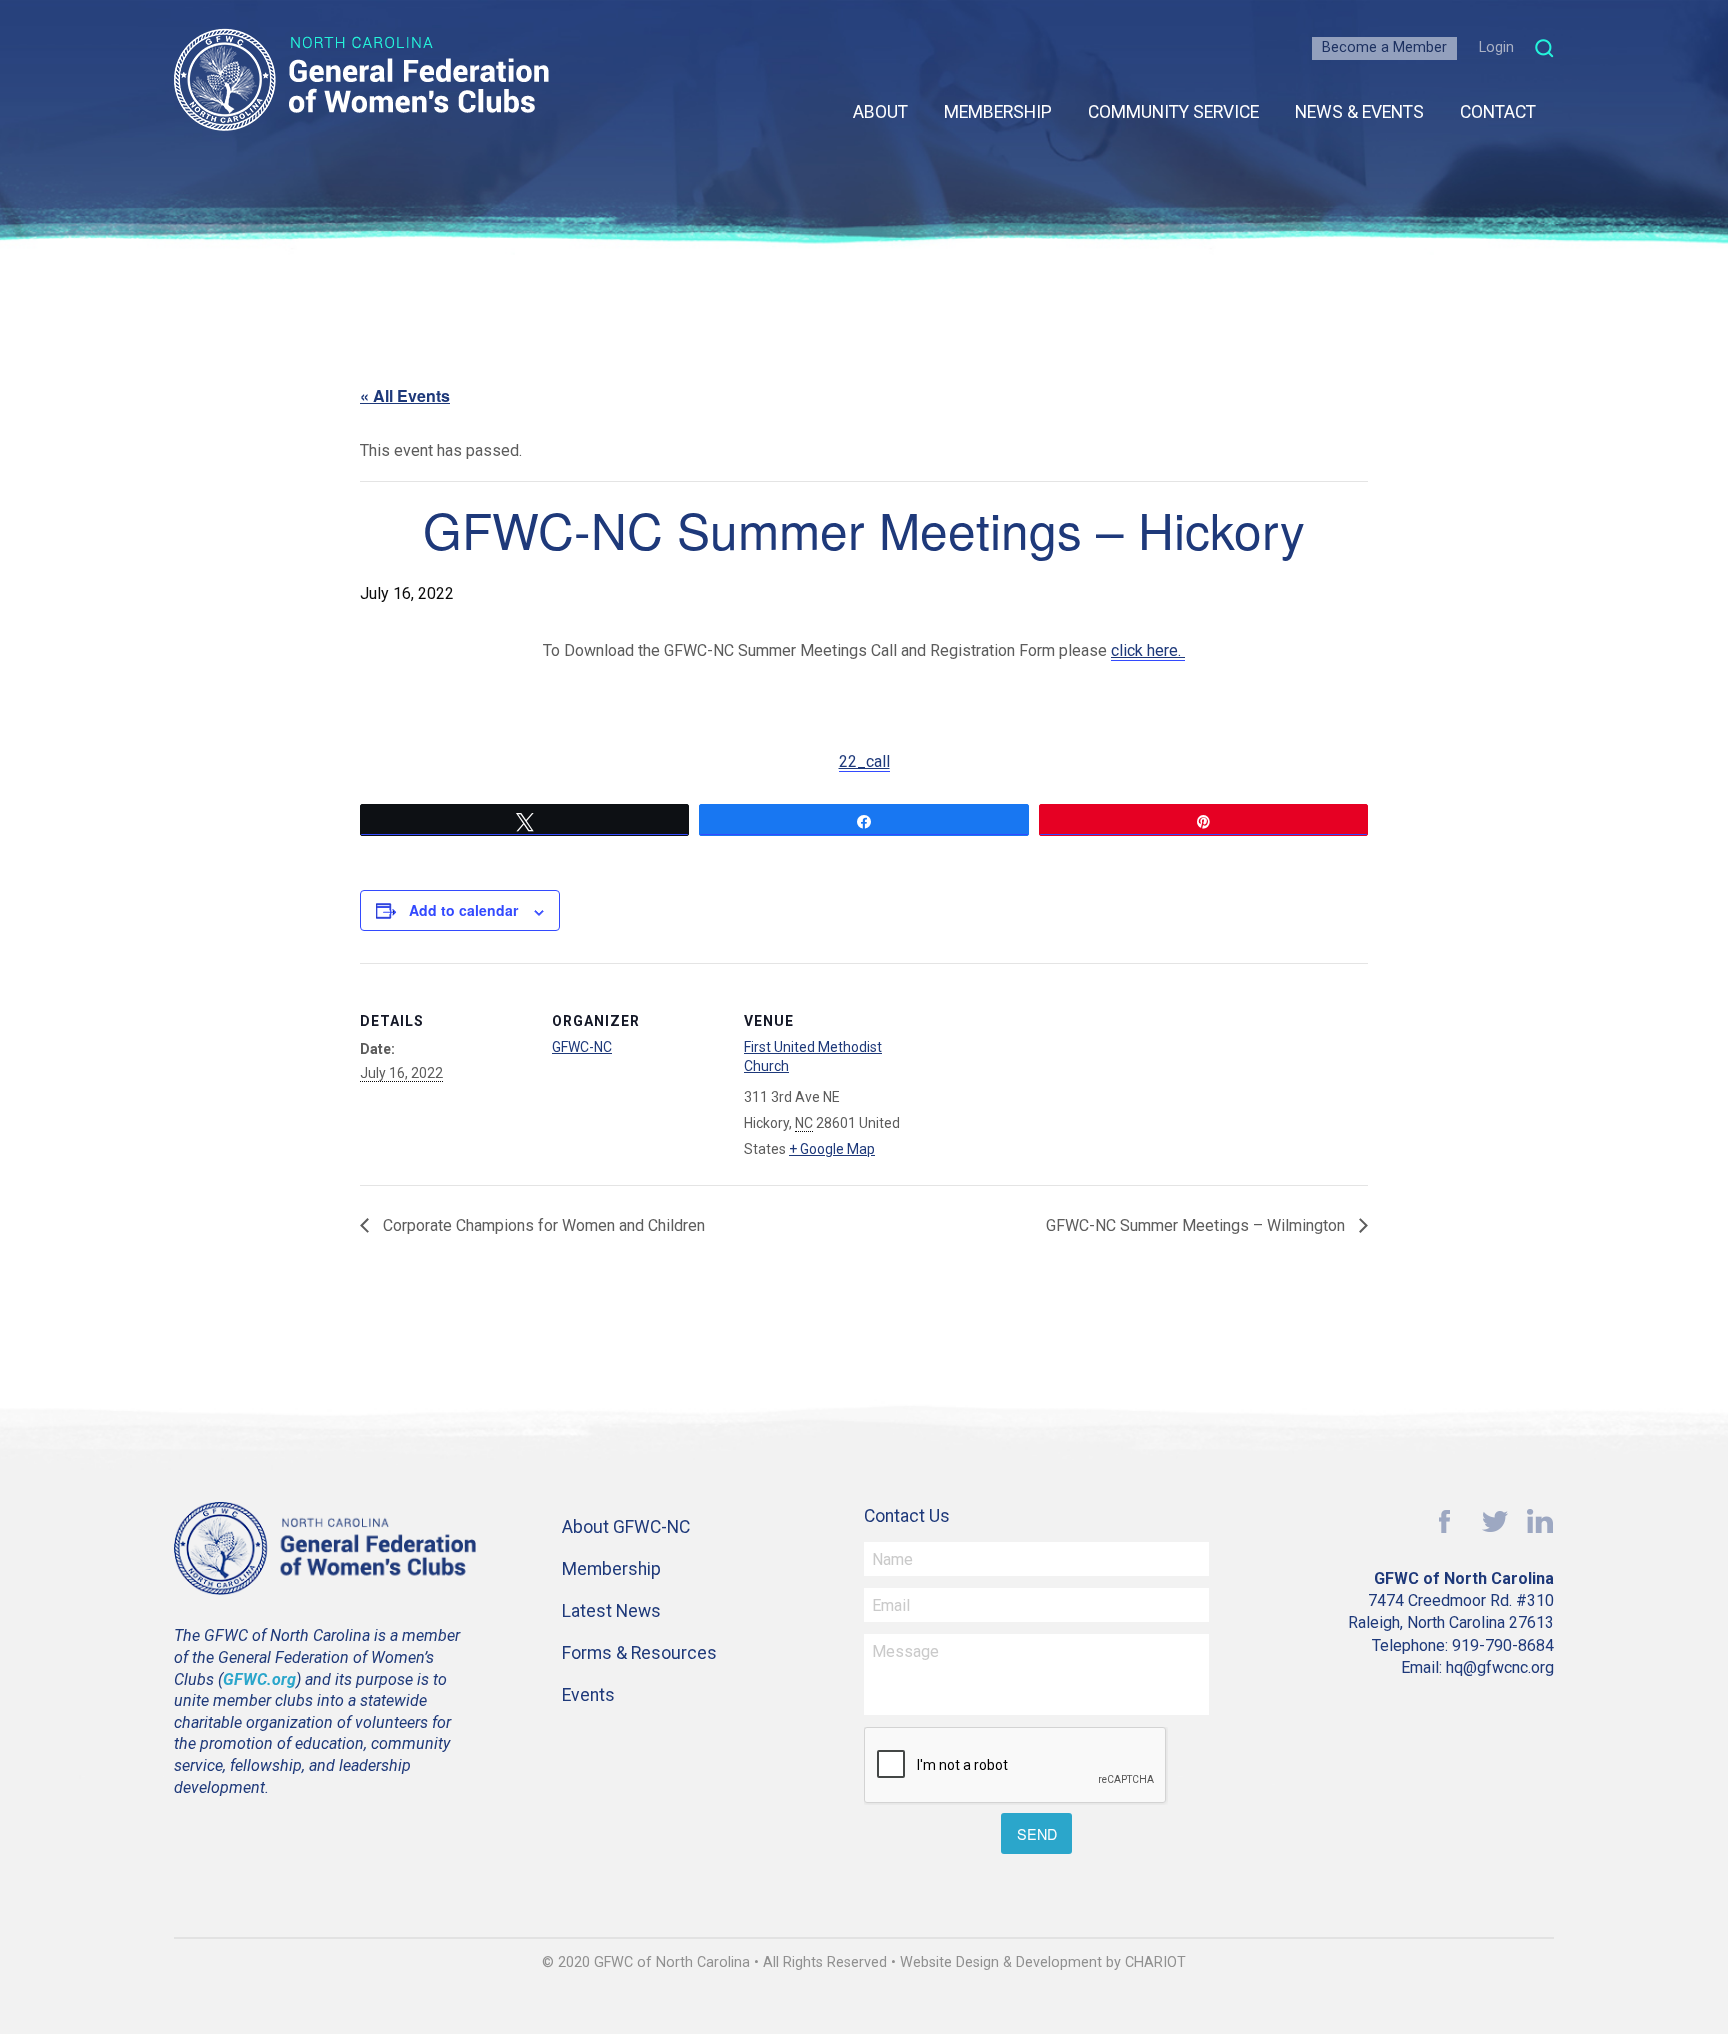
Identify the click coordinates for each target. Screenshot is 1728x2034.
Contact (1498, 112)
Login (1496, 48)
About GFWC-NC (626, 1527)
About (880, 112)
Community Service (1173, 112)
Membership (998, 112)
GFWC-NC (582, 1047)
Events (588, 1695)
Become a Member (1384, 47)
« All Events (405, 395)
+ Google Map (832, 1149)
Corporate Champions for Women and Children (542, 1225)
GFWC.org (259, 1679)
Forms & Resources (639, 1653)
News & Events (1359, 112)
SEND (1037, 1833)
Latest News (611, 1611)
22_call (864, 761)
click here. (1148, 650)
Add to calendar (463, 910)
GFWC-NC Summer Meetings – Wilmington (1197, 1225)
